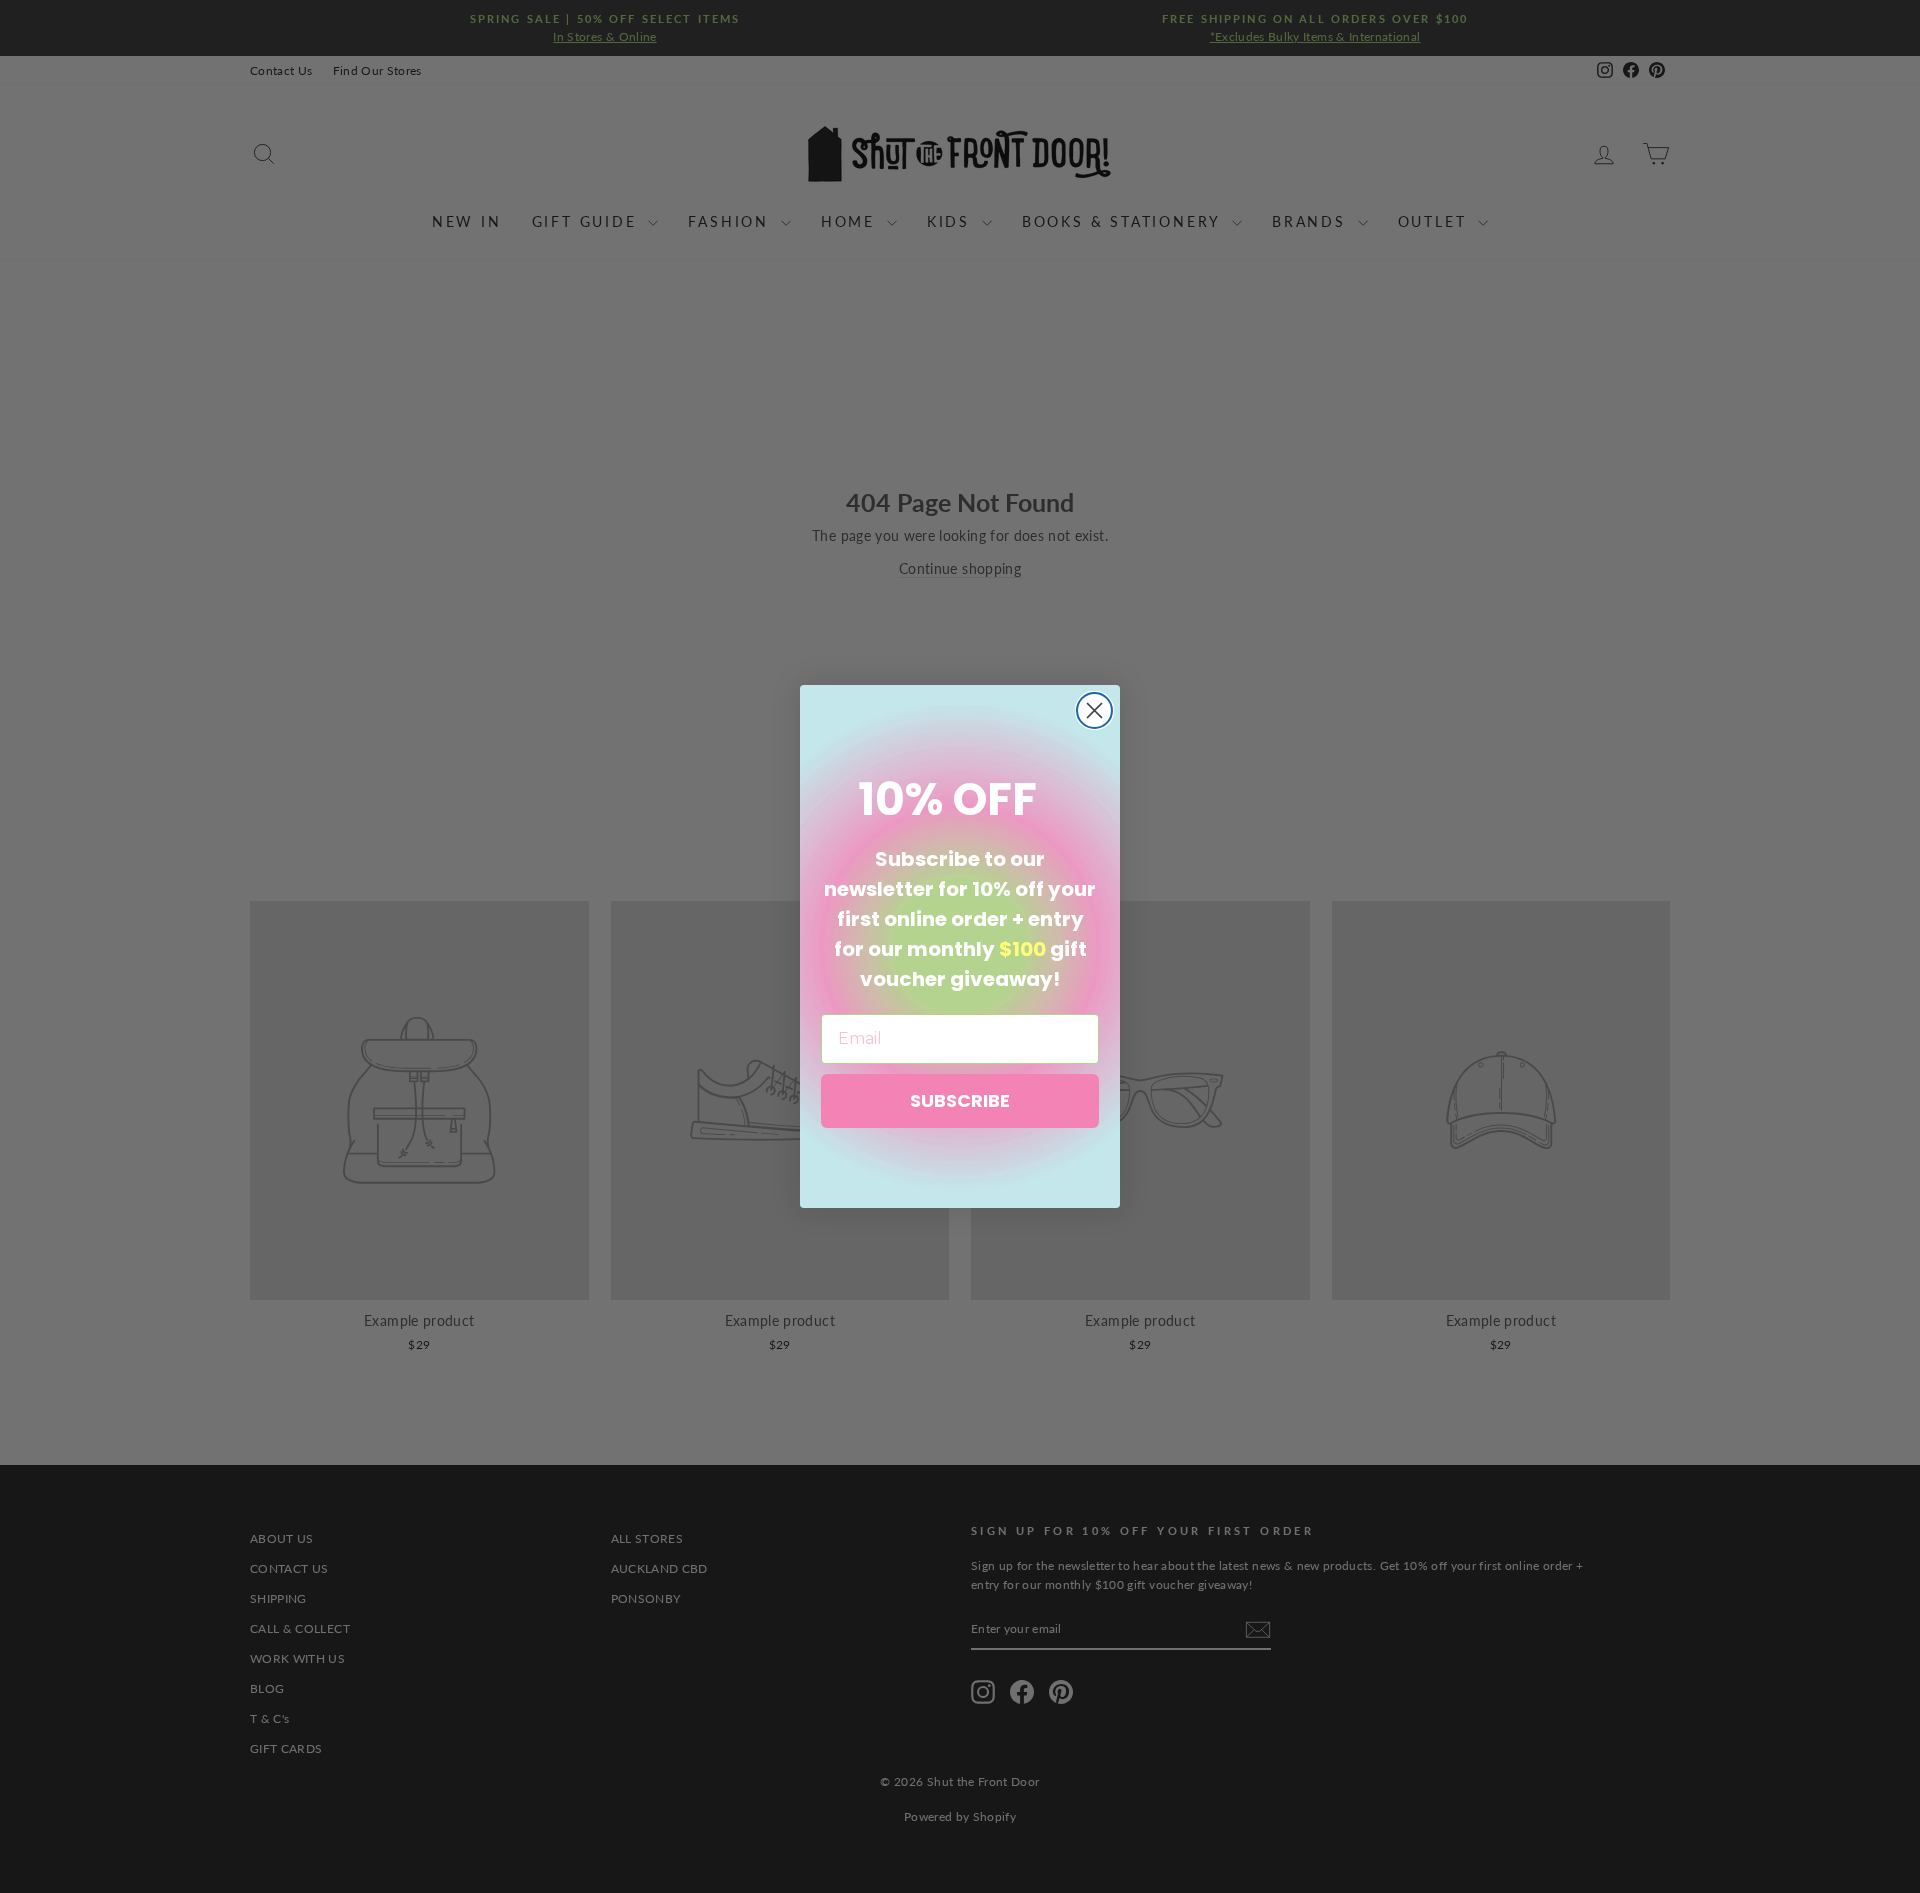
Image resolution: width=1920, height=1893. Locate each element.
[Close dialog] (1094, 710)
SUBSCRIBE (960, 1100)
